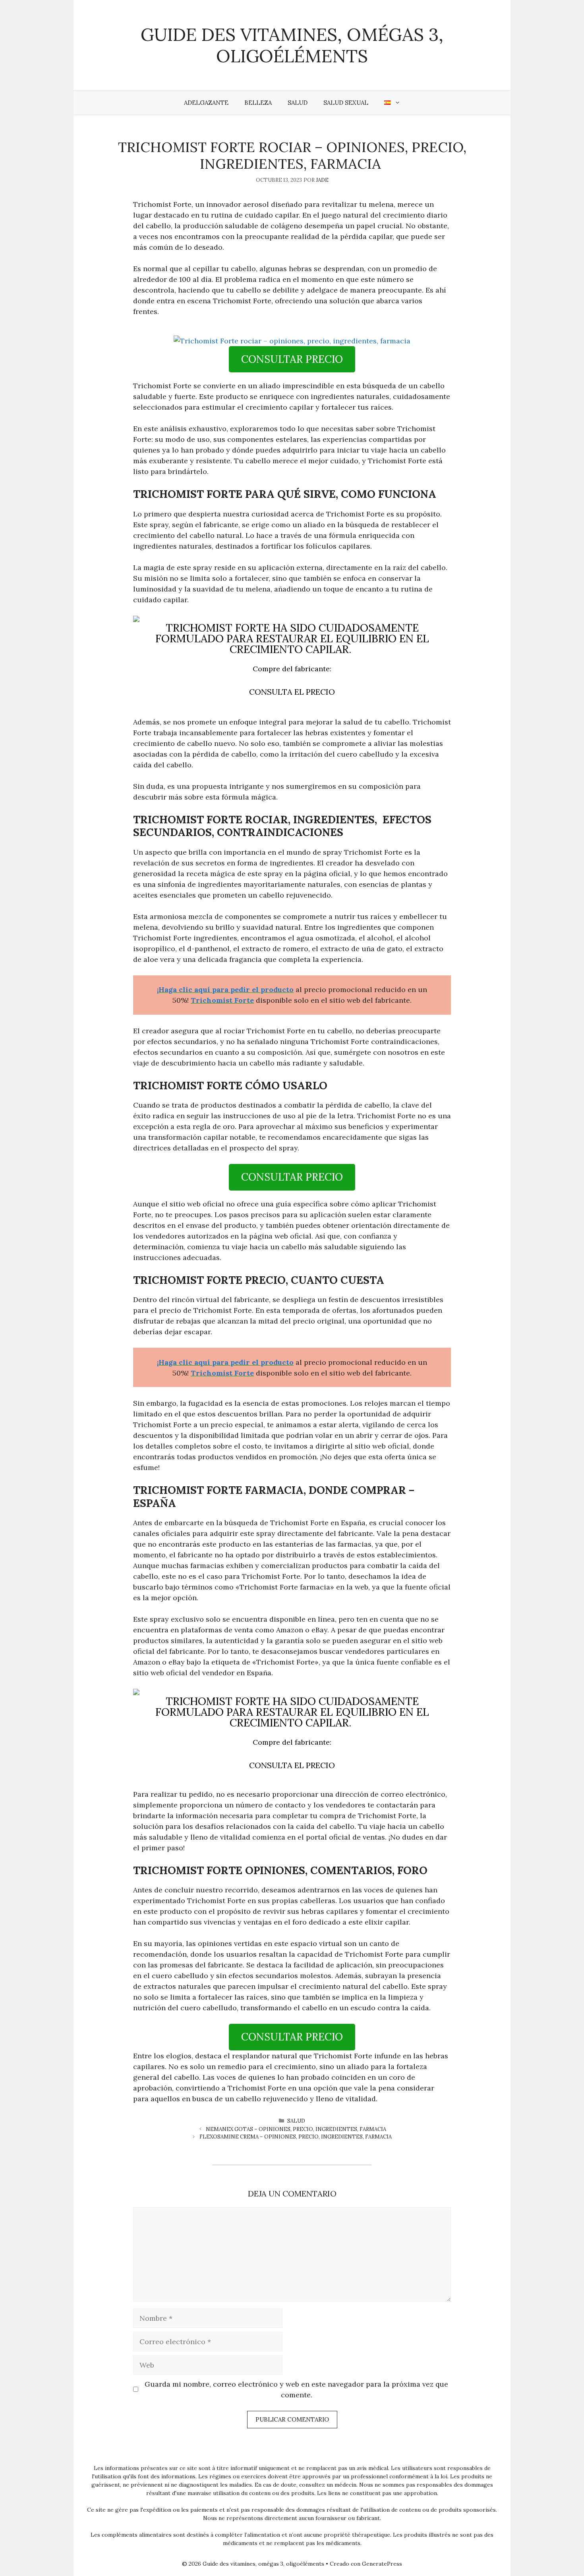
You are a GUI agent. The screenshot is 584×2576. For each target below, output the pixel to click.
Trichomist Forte (222, 1000)
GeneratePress (382, 2564)
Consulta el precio (292, 692)
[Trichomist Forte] (292, 341)
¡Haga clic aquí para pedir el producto (225, 989)
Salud (298, 103)
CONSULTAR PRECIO (292, 359)
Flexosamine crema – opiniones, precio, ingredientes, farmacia (296, 2137)
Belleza (258, 103)
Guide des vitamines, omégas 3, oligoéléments (292, 45)
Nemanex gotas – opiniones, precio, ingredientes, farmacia (296, 2129)
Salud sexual (346, 103)
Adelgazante (206, 103)
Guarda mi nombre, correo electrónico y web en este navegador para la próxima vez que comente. (296, 2389)
